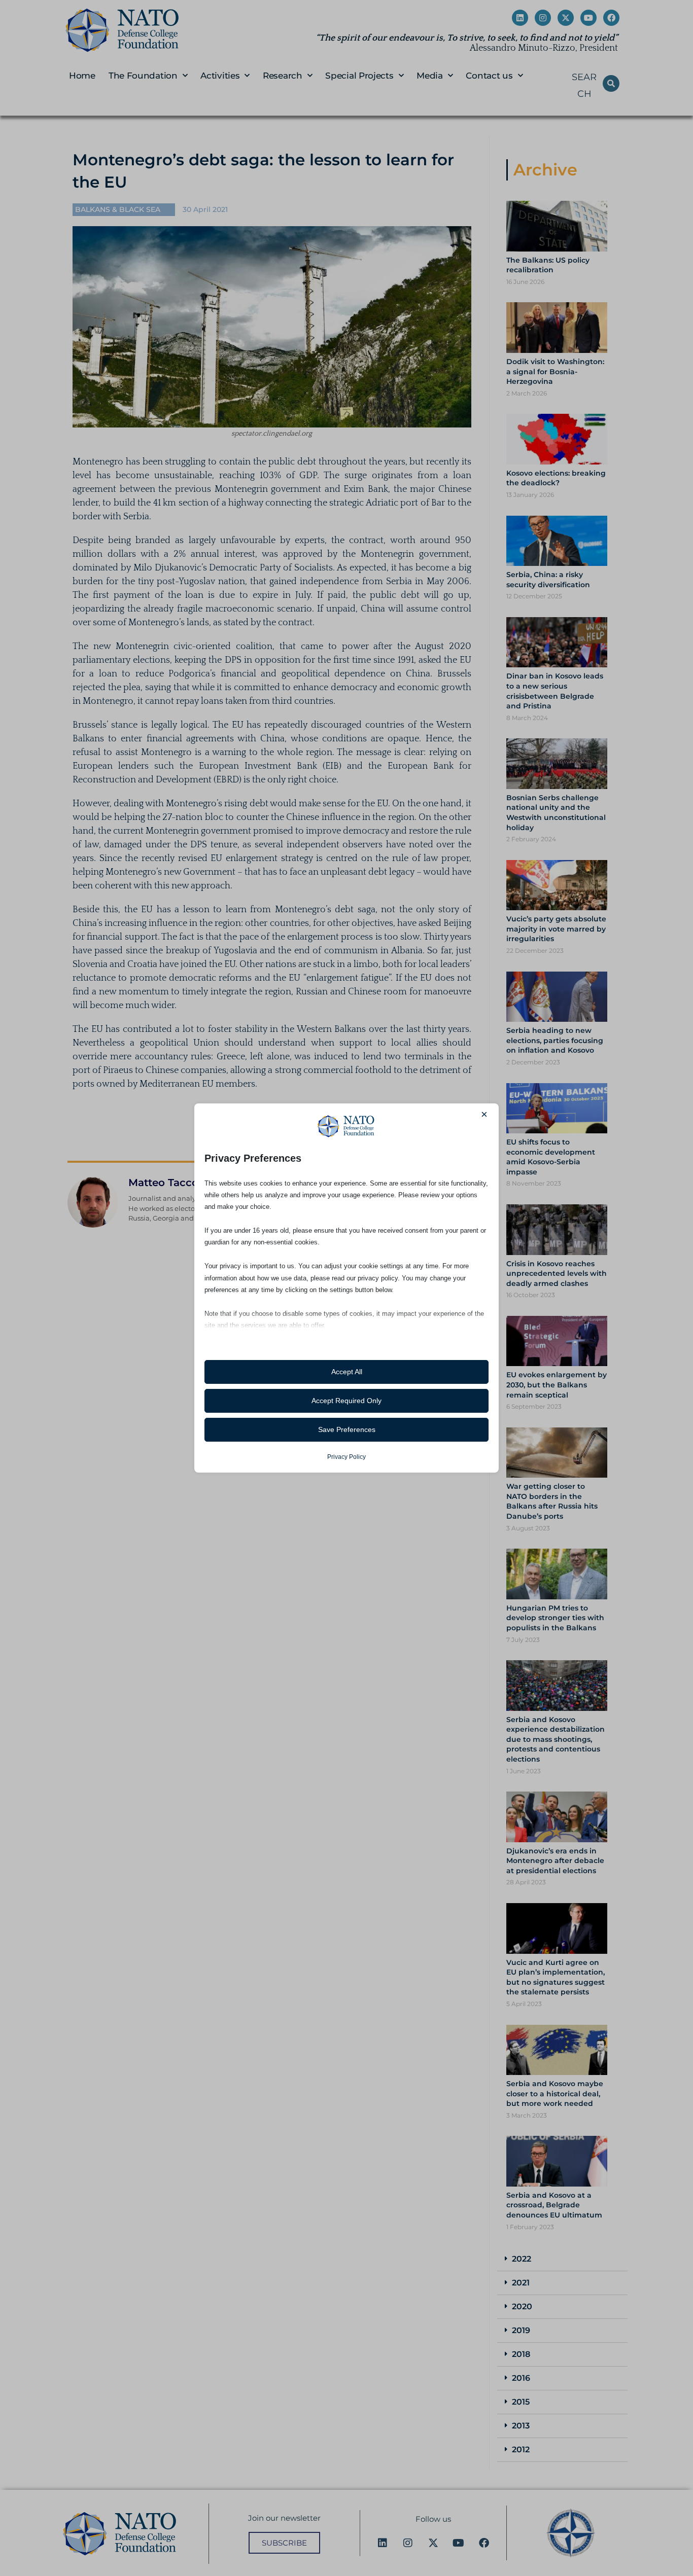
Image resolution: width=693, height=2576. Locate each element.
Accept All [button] (347, 1372)
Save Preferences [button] (347, 1429)
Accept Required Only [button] (346, 1401)
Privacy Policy (346, 1457)
